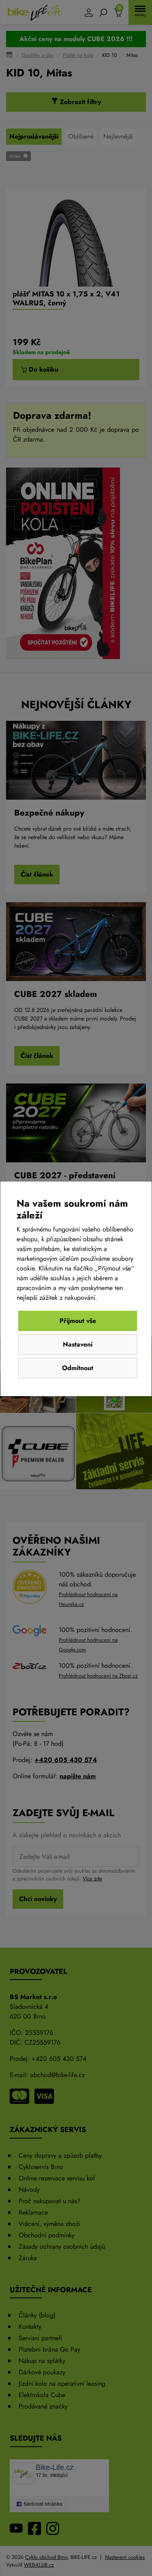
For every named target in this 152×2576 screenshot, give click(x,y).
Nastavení (78, 1344)
